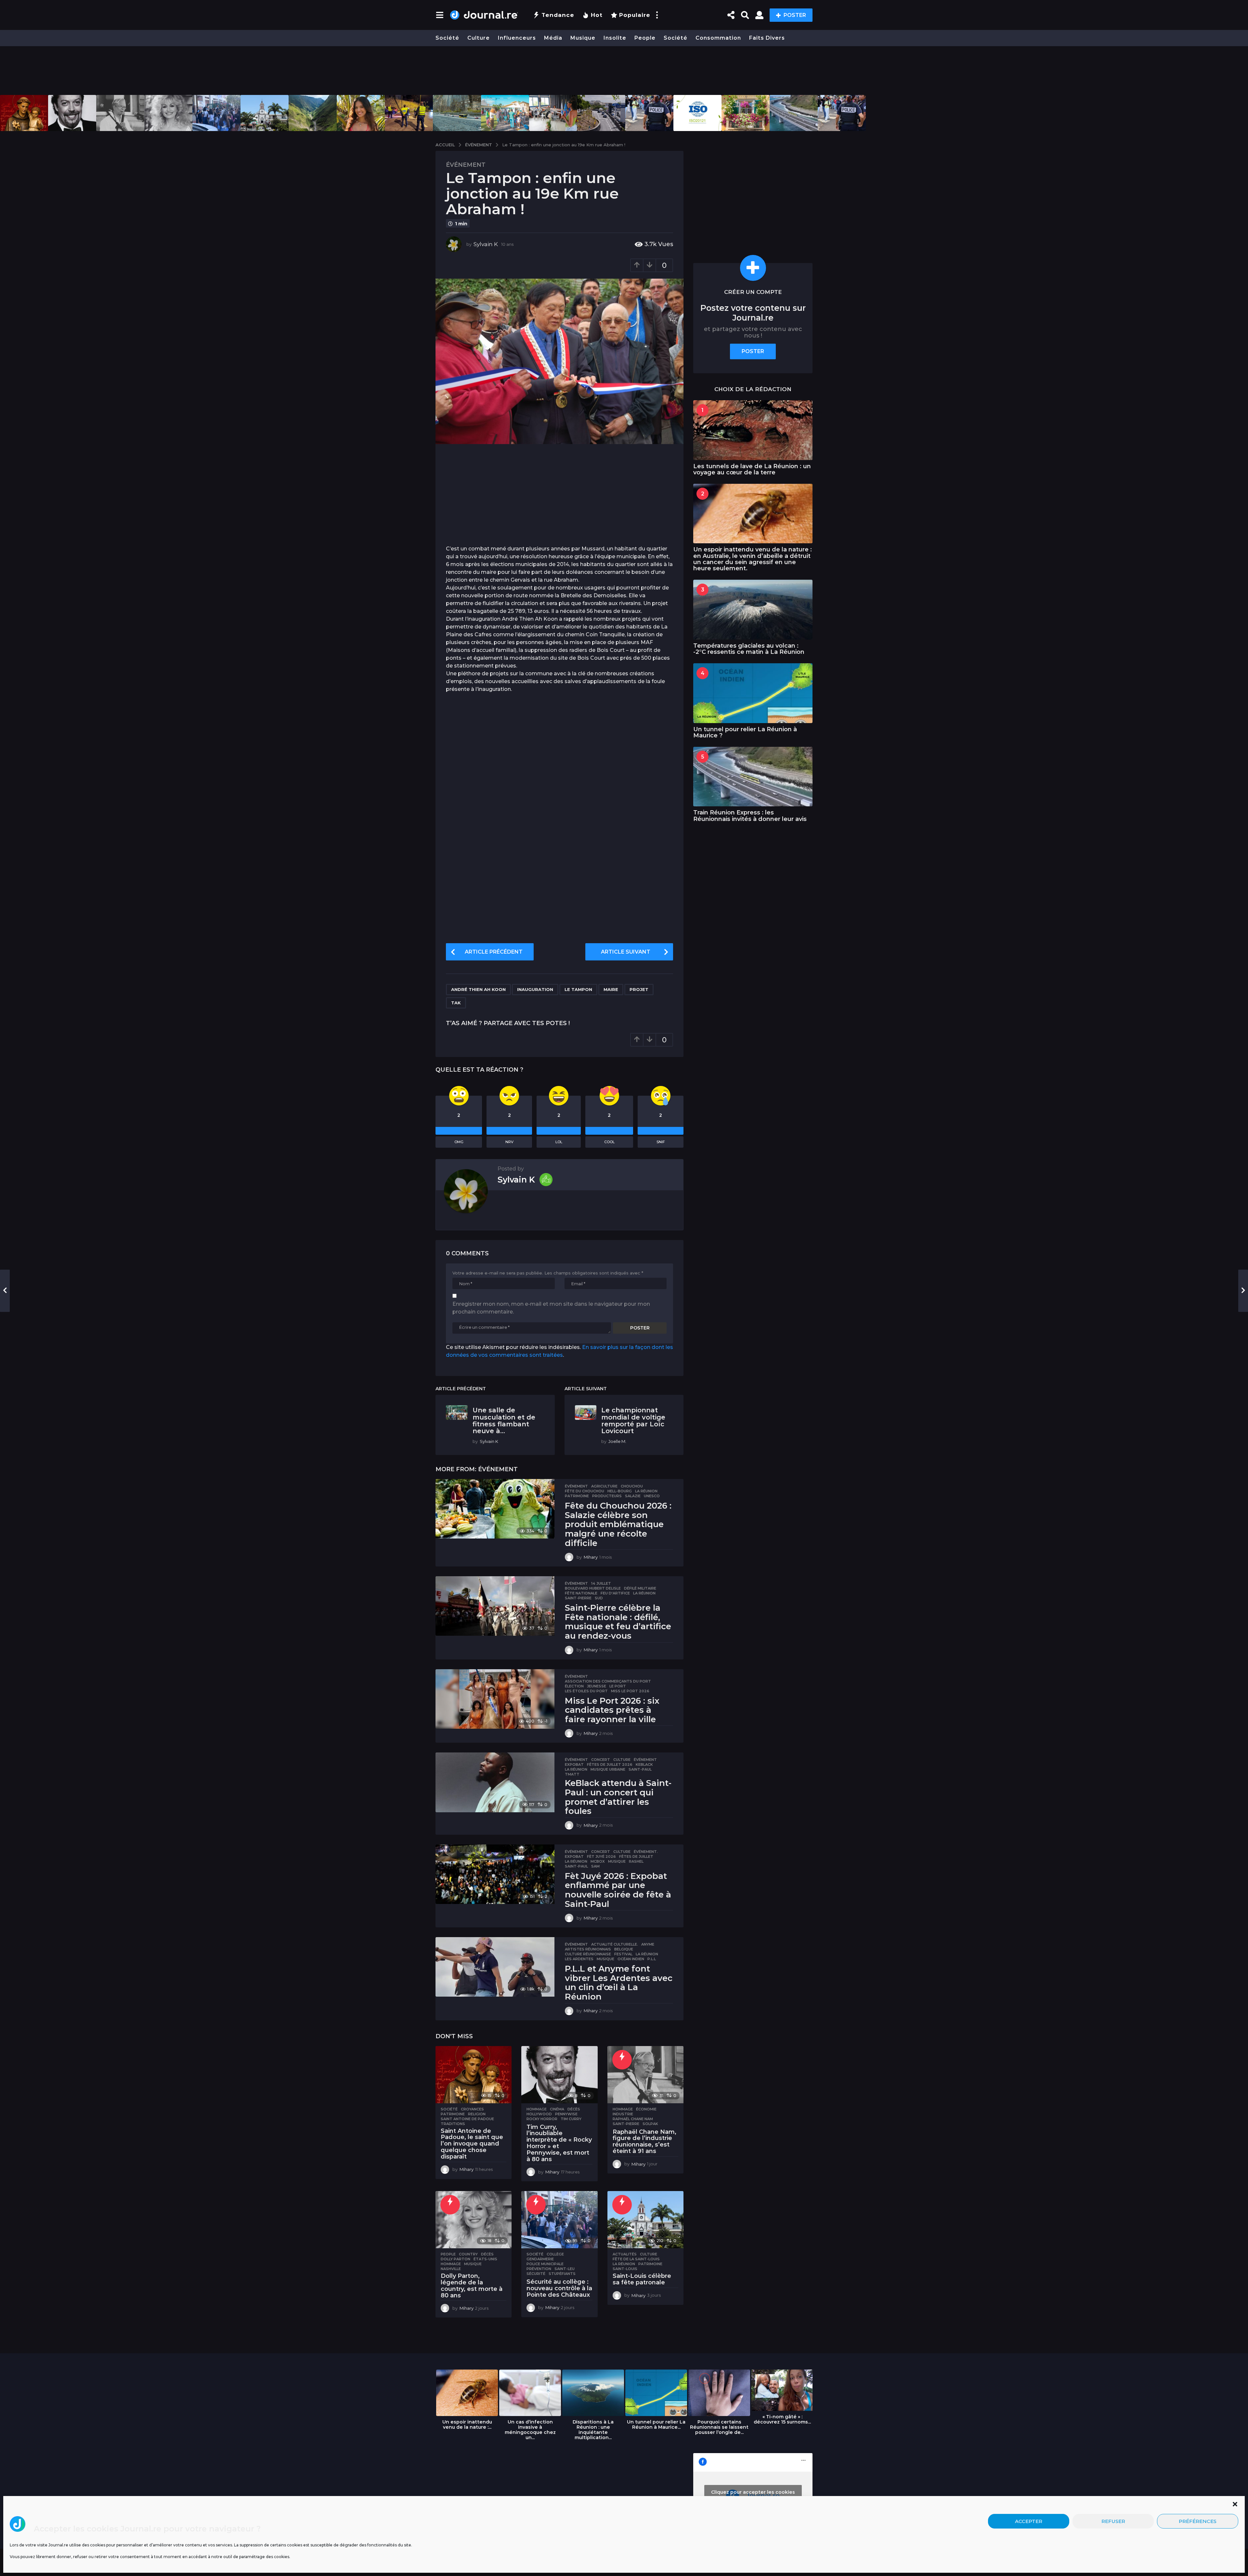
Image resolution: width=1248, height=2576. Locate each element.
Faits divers (767, 38)
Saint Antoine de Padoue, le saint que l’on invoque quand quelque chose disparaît (472, 2144)
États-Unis (485, 2259)
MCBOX (598, 1861)
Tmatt (572, 1774)
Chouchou (632, 1486)
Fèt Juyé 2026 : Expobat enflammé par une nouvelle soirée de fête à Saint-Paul (618, 1890)
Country (468, 2254)
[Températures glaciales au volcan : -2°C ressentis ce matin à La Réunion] (753, 609)
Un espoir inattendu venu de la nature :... (467, 2424)
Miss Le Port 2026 (630, 1691)
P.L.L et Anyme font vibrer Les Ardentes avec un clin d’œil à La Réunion (619, 1983)
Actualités (625, 2254)
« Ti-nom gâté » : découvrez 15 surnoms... (782, 2419)
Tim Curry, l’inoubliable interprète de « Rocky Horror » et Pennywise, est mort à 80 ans (559, 2143)
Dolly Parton (455, 2259)
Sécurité (536, 2274)
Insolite (615, 38)
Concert (601, 1760)
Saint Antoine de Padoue (467, 2119)
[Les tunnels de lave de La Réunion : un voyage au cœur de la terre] (753, 430)
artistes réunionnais (588, 1949)
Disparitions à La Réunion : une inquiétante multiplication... (593, 2430)
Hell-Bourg (620, 1491)
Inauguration (535, 989)
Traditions (453, 2124)
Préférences (1198, 2521)
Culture (479, 38)
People (645, 38)
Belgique (624, 1949)
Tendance (558, 15)
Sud (599, 1598)
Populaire (635, 15)
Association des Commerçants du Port (608, 1681)
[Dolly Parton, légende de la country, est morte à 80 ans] (474, 2220)
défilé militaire (640, 1588)
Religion (477, 2114)
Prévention (539, 2269)
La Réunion (646, 1491)
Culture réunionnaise (588, 1954)
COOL (609, 1142)
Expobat (574, 1764)
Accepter (1029, 2521)
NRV (509, 1142)
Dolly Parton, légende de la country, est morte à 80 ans (472, 2285)
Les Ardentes (579, 1959)
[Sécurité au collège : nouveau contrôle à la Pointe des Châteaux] (559, 2220)
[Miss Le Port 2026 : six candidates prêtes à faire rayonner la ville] (495, 1699)
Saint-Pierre (578, 1598)
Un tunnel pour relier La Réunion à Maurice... (656, 2424)
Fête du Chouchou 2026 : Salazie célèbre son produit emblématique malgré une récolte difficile (618, 1524)
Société (447, 38)
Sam (595, 1866)
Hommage (537, 2109)
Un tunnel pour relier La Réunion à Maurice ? (745, 732)
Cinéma (557, 2109)
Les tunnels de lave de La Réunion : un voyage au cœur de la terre (752, 469)
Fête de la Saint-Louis (636, 2259)
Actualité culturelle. (615, 1944)
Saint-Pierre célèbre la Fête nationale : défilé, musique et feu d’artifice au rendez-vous (618, 1622)
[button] (1235, 2504)
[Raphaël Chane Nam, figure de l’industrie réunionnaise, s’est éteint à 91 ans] (645, 2075)
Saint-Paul (640, 1769)
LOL (559, 1142)
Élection (574, 1686)
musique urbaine (608, 1769)
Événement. (646, 1852)
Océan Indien (631, 1959)
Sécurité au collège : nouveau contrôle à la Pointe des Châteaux (559, 2288)
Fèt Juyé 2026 (601, 1856)
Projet (639, 989)
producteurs (607, 1496)
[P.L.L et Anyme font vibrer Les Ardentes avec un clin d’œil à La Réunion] (495, 1967)
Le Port (618, 1686)
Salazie (633, 1496)
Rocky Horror (542, 2119)
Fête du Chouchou (585, 1491)
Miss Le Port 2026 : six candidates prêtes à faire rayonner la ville (612, 1710)
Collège (555, 2254)
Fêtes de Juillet (636, 1856)
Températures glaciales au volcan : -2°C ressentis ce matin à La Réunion (749, 649)
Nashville (451, 2269)
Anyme (648, 1944)
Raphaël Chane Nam (633, 2119)
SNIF (661, 1142)
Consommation (718, 38)
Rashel (636, 1861)
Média (553, 38)
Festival (623, 1954)
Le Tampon (578, 989)
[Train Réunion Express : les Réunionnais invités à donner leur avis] (753, 777)
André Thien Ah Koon (478, 989)
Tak (456, 1003)
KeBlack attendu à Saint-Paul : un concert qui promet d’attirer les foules (618, 1797)
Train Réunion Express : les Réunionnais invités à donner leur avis (750, 816)
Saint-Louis (625, 2269)
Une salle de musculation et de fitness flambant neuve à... (504, 1420)
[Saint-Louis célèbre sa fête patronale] (645, 2220)
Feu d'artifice (615, 1593)
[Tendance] (622, 2060)
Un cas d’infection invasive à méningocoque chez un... (530, 2430)
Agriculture (604, 1486)
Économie (646, 2109)
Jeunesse (597, 1686)
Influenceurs (517, 38)
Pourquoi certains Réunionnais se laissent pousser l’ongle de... (719, 2427)
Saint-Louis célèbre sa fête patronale (642, 2279)
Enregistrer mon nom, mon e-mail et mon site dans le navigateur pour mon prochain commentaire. (551, 1308)
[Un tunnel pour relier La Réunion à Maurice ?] (753, 693)
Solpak (650, 2124)
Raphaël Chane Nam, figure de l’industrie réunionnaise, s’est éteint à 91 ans (644, 2141)
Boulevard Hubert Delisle (593, 1588)
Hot (597, 15)
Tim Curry (571, 2119)
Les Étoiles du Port (586, 1691)
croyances (472, 2109)
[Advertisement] (624, 71)
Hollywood (539, 2114)
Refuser (1113, 2521)
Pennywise (566, 2114)
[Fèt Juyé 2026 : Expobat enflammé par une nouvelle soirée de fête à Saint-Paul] (495, 1874)
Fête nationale (581, 1593)
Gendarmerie (540, 2259)
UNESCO (652, 1496)
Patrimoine (577, 1496)
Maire (611, 989)
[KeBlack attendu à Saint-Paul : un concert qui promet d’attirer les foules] (495, 1782)
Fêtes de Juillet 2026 (610, 1764)
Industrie (623, 2114)
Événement (466, 165)
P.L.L (652, 1959)
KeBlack (644, 1764)
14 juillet (601, 1583)
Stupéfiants (562, 2274)
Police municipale (545, 2264)
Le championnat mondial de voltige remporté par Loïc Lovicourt (633, 1420)
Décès (574, 2109)
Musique (583, 38)
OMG (459, 1142)
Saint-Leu (565, 2269)
